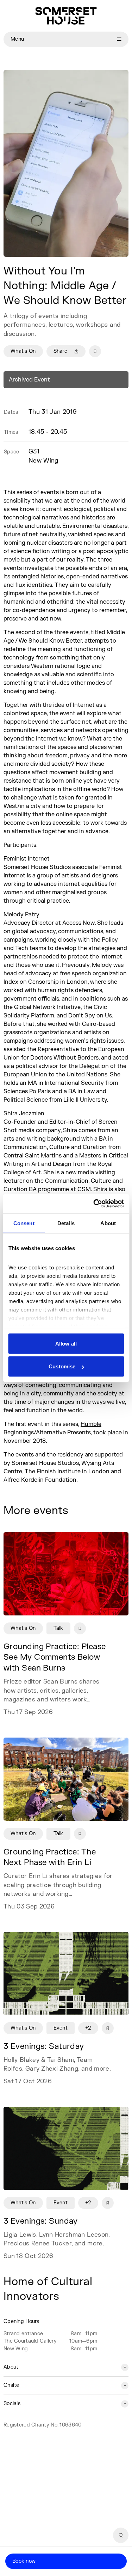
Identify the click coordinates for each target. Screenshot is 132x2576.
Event (61, 2028)
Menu (17, 39)
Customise (62, 1366)
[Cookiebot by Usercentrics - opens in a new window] (94, 1204)
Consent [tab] (24, 1223)
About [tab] (108, 1223)
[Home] (66, 16)
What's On (23, 351)
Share (60, 351)
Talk (58, 1628)
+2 (88, 2028)
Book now (24, 2561)
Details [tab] (66, 1223)
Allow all (66, 1343)
